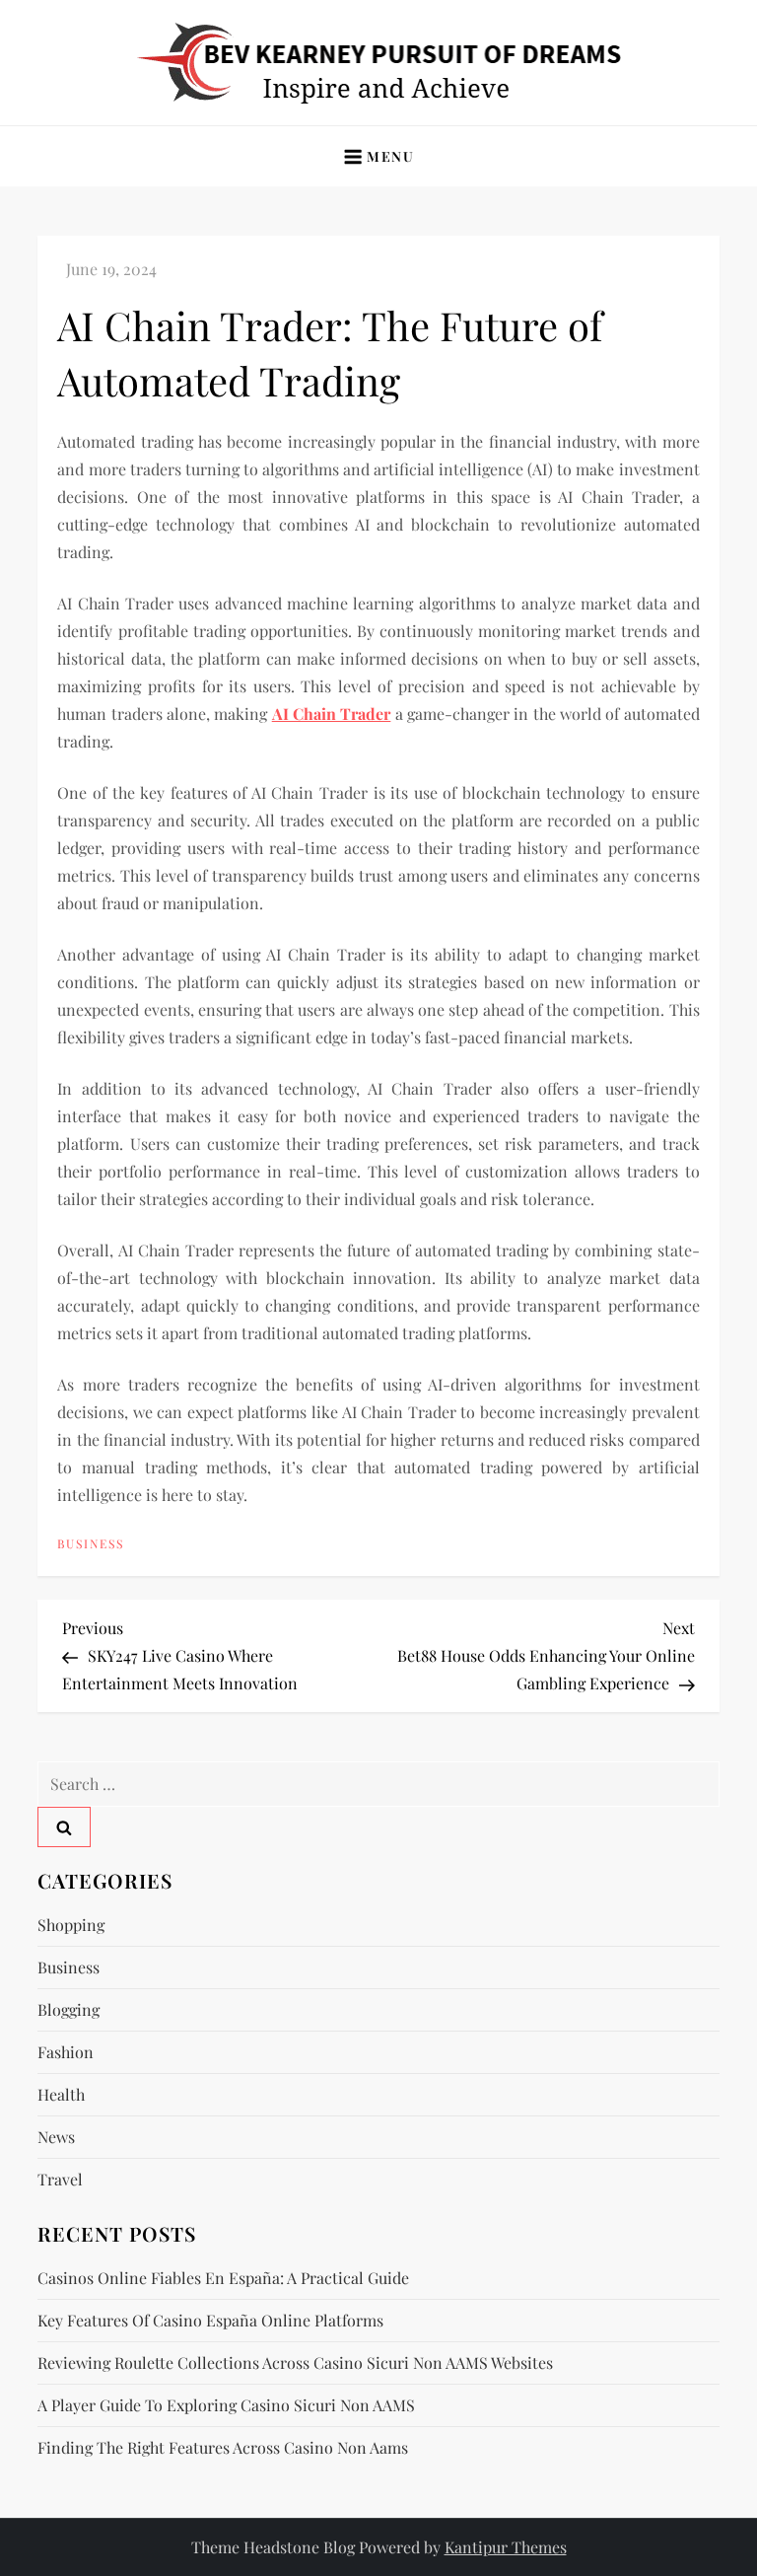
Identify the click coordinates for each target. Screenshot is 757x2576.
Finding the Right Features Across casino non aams (223, 2447)
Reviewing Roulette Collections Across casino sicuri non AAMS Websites (295, 2362)
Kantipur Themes (506, 2547)
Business (91, 1544)
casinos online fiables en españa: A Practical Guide (223, 2278)
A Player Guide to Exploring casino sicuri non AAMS (226, 2405)
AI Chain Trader (332, 714)
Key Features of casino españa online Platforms (210, 2320)
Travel (60, 2179)
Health (61, 2094)
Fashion (66, 2052)
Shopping (71, 1925)
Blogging (69, 2009)
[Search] (64, 1827)
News (56, 2137)
